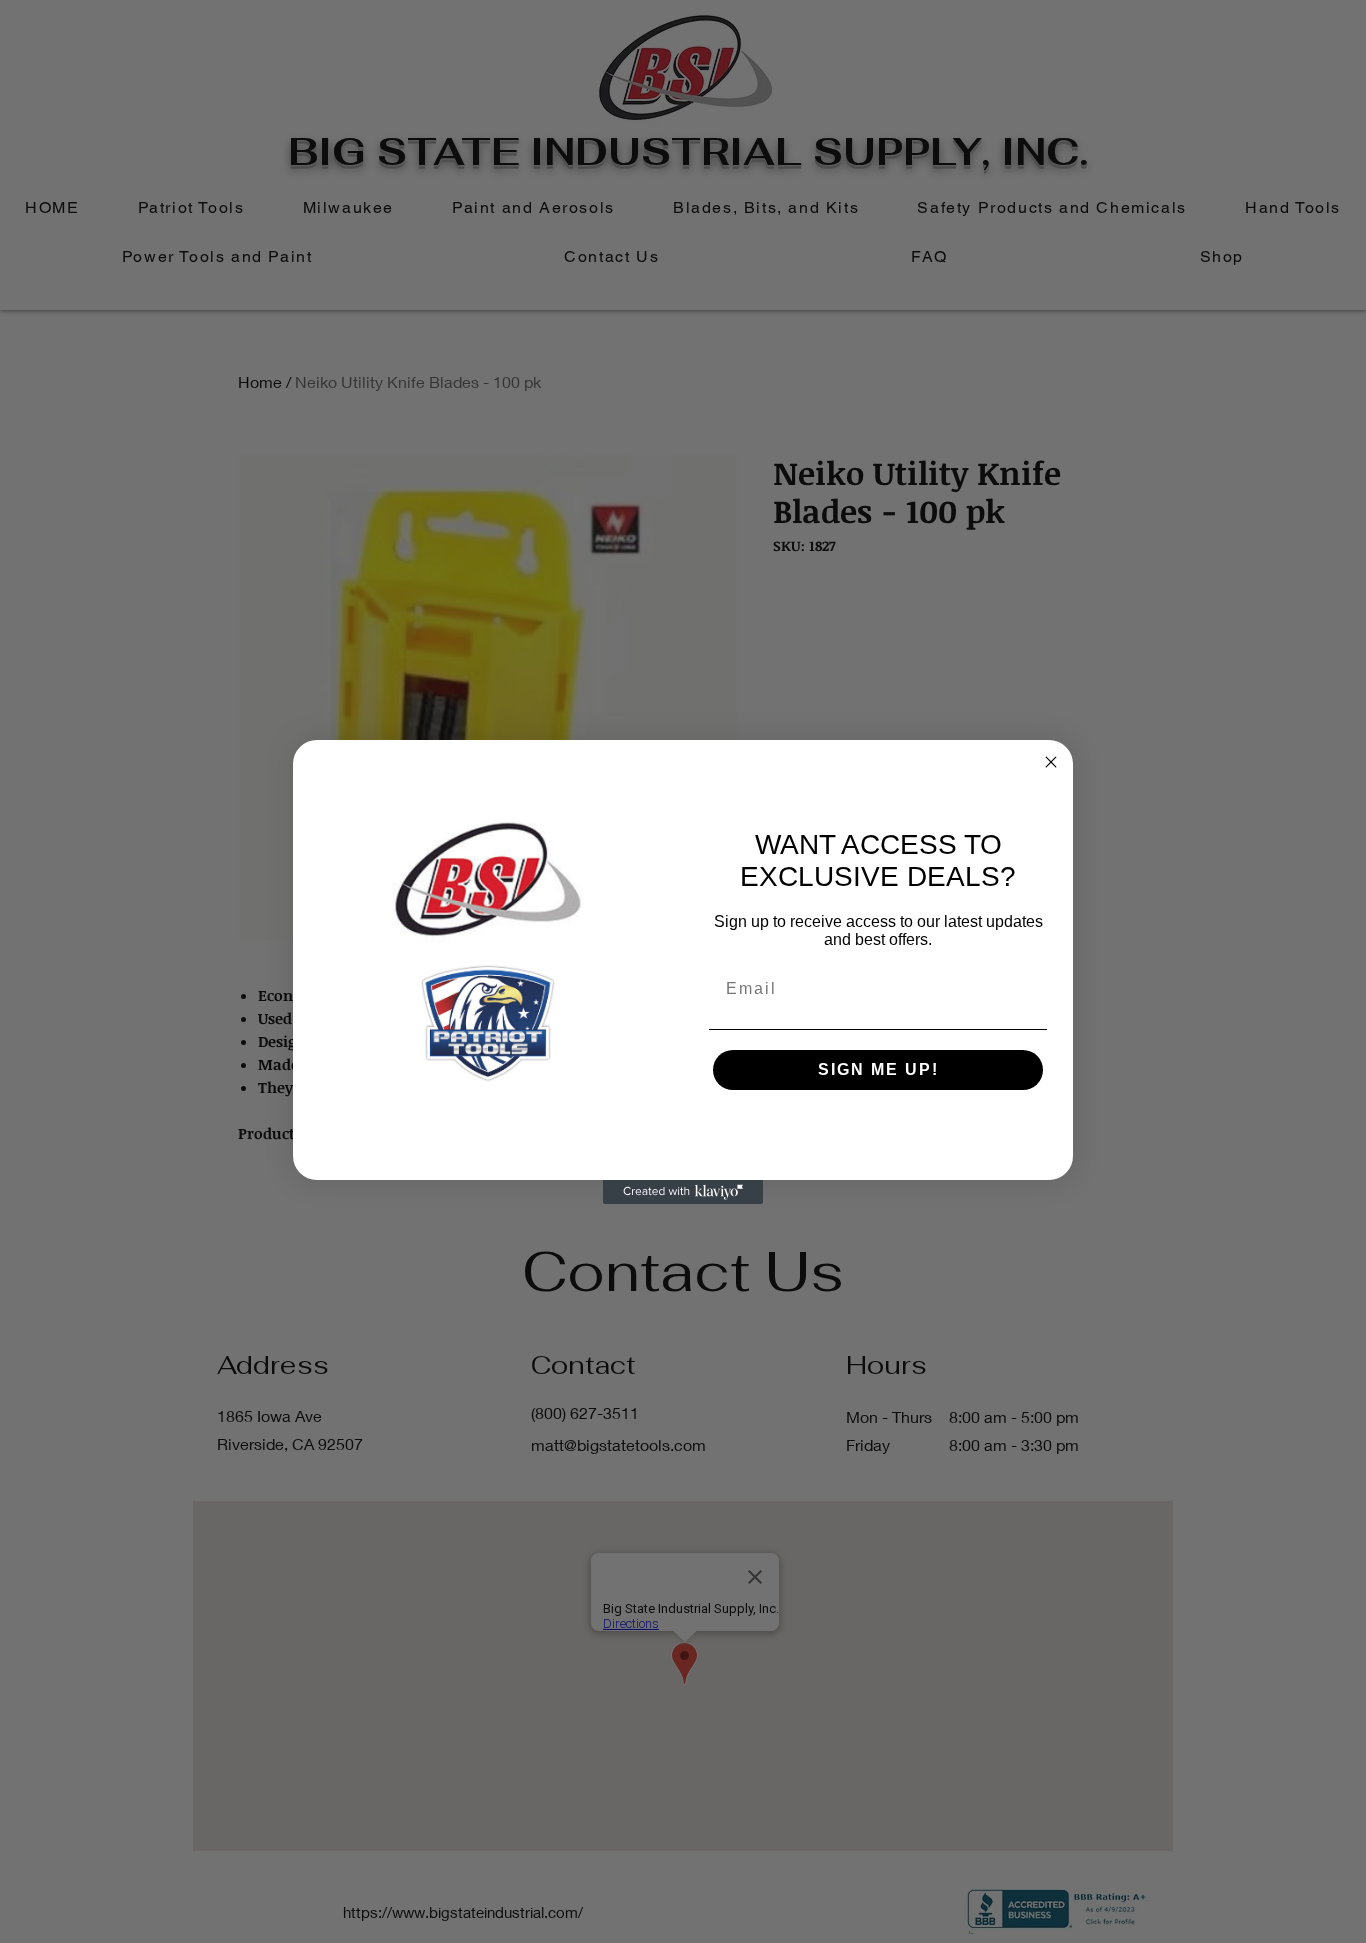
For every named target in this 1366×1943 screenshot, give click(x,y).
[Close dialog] (1051, 762)
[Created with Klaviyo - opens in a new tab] (683, 1192)
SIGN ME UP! (878, 1069)
